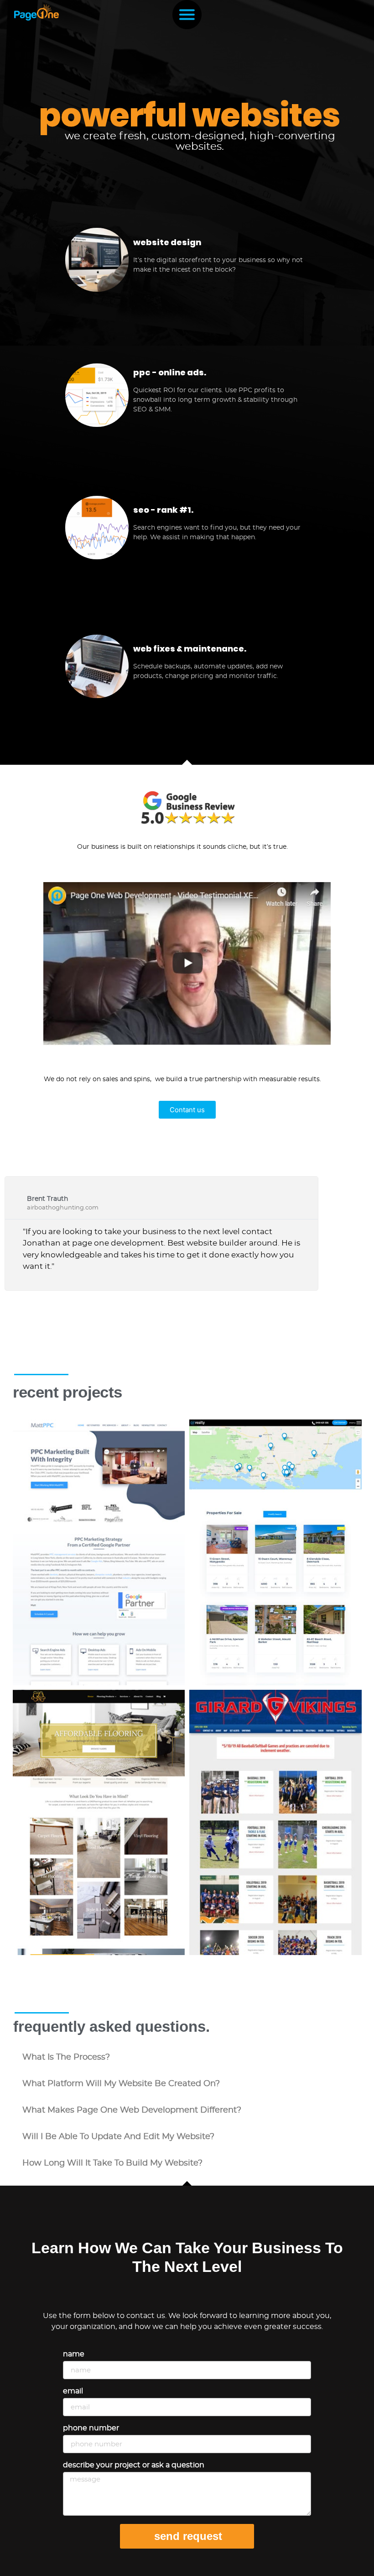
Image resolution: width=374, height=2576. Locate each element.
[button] (187, 2057)
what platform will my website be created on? (121, 2084)
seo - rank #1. (163, 510)
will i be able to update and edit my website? (118, 2137)
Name (74, 2354)
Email (73, 2391)
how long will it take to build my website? (112, 2163)
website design (167, 242)
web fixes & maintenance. (190, 649)
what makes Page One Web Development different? (132, 2110)
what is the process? (66, 2057)
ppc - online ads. (170, 372)
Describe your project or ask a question (134, 2465)
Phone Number (91, 2428)
